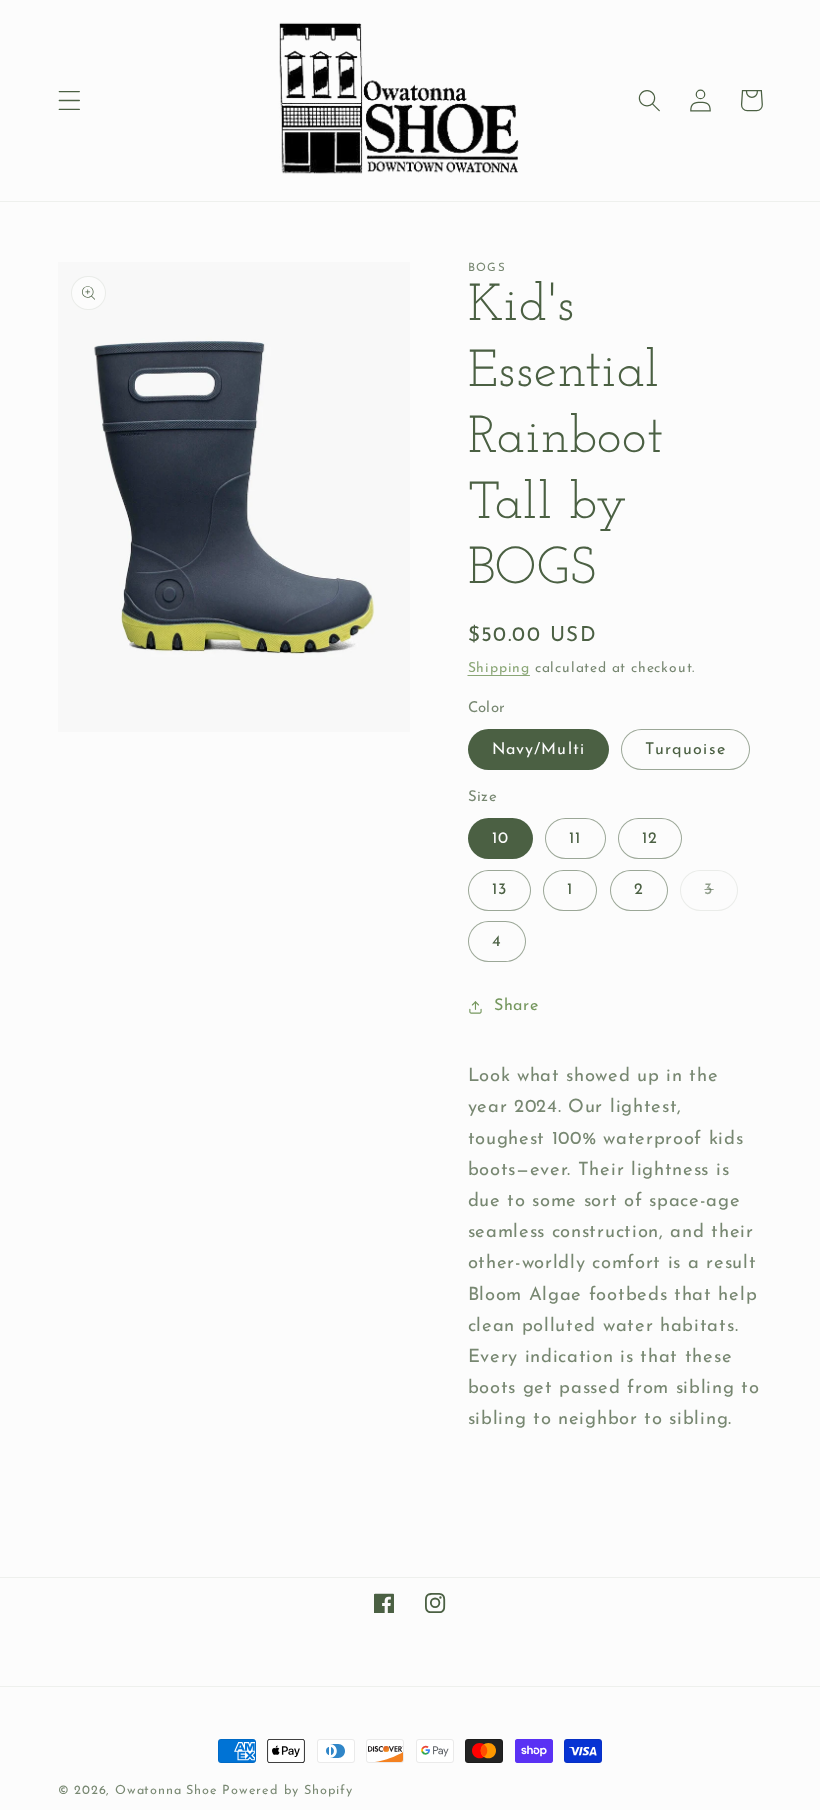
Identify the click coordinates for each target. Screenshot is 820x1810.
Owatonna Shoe (166, 1791)
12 (650, 839)
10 (500, 839)
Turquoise (685, 750)
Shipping (499, 668)
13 (499, 890)
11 (575, 839)
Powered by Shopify (287, 1791)
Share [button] (516, 1006)
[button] (69, 100)
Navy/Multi (539, 750)
